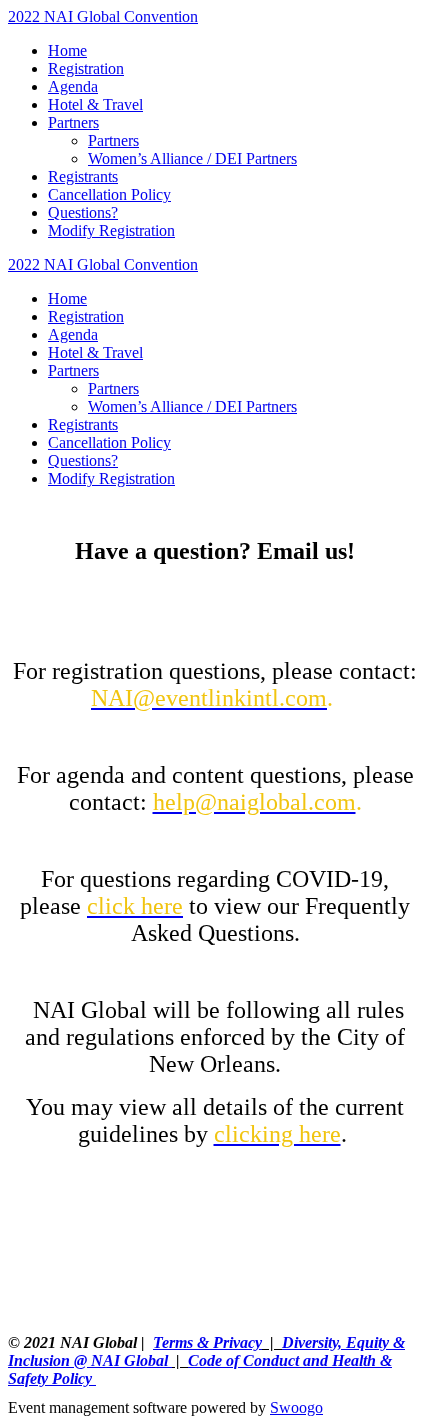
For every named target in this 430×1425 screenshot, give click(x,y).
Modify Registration (111, 230)
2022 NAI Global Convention (103, 16)
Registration (86, 68)
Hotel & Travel (95, 104)
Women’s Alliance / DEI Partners (192, 158)
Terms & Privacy (207, 1342)
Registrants (83, 176)
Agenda (73, 86)
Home (67, 50)
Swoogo (296, 1407)
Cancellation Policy (109, 194)
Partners (73, 122)
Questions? (83, 212)
